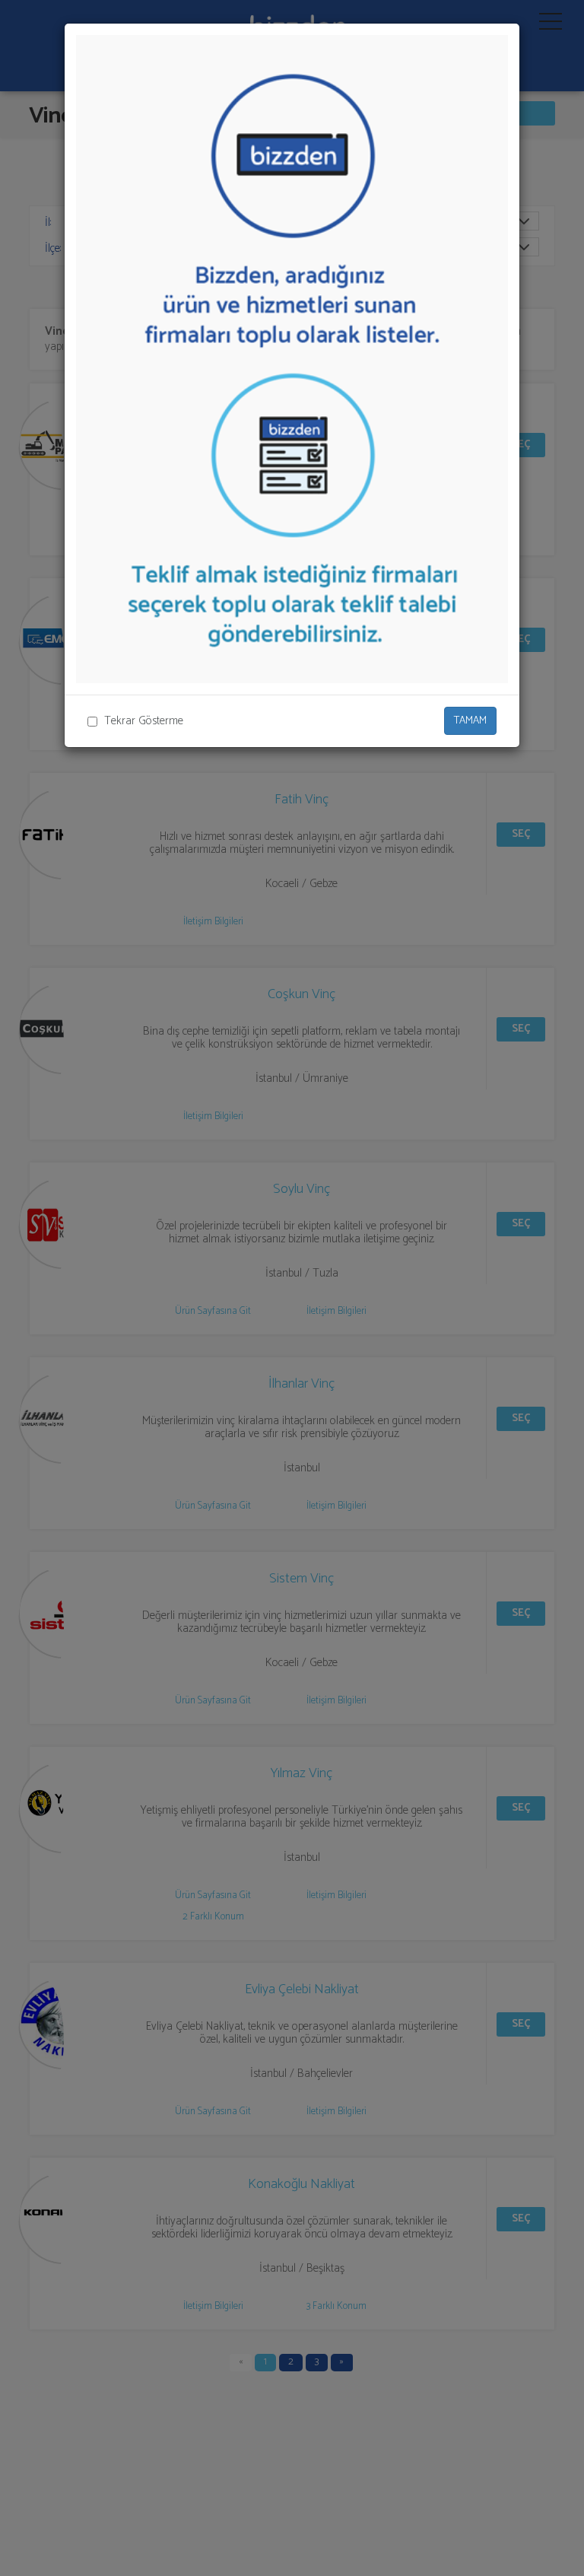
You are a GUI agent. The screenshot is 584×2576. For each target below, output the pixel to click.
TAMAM (470, 721)
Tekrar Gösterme (144, 721)
